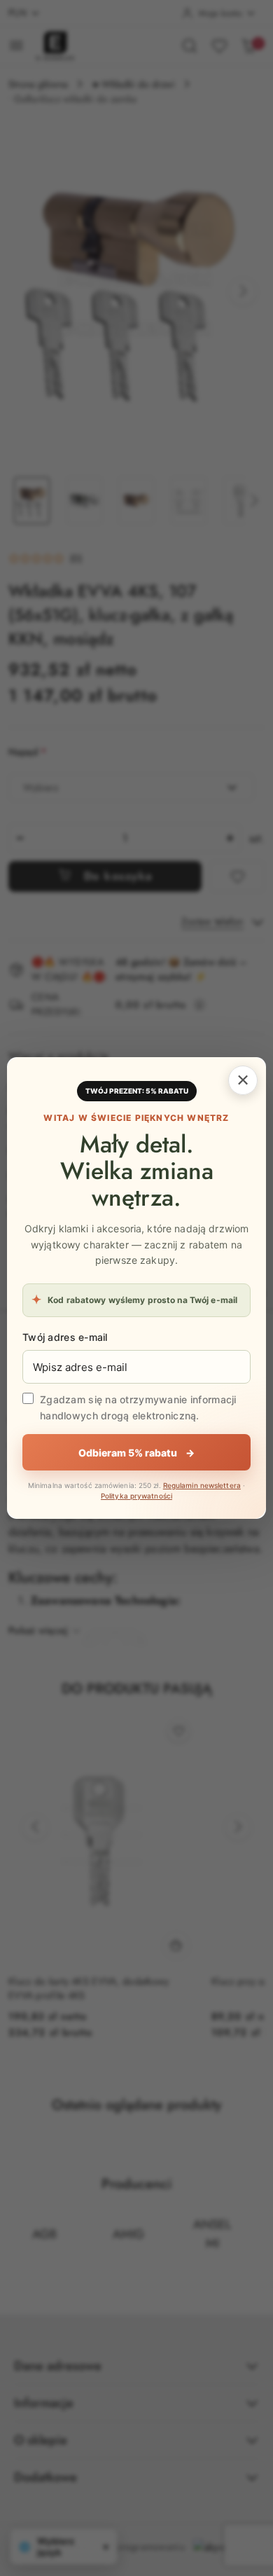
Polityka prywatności (136, 1496)
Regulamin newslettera (202, 1485)
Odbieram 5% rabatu (136, 1453)
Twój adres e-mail (65, 1337)
